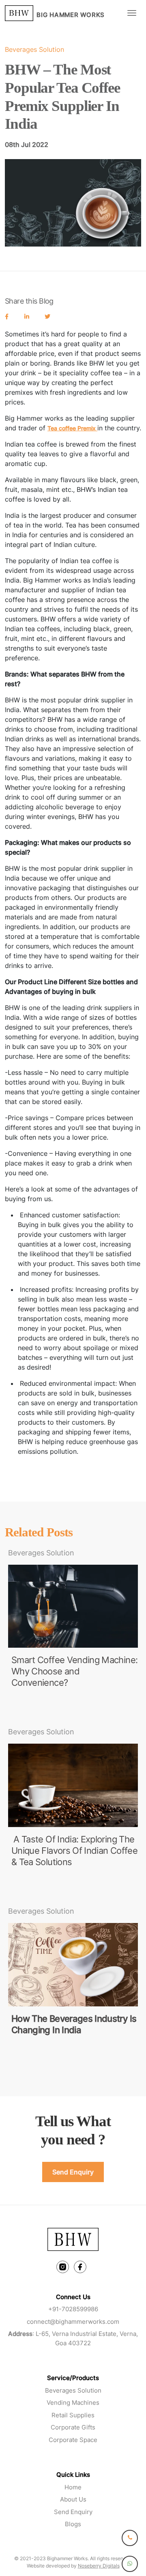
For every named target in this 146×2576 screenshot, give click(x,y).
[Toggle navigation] (132, 13)
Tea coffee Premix (72, 428)
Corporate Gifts (73, 2427)
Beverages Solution (73, 2390)
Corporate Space (73, 2440)
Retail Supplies (73, 2415)
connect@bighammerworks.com (73, 2322)
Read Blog (26, 1707)
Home (73, 2487)
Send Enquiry (73, 2172)
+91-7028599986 (73, 2309)
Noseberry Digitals (99, 2566)
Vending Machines (73, 2403)
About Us (73, 2499)
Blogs (73, 2524)
